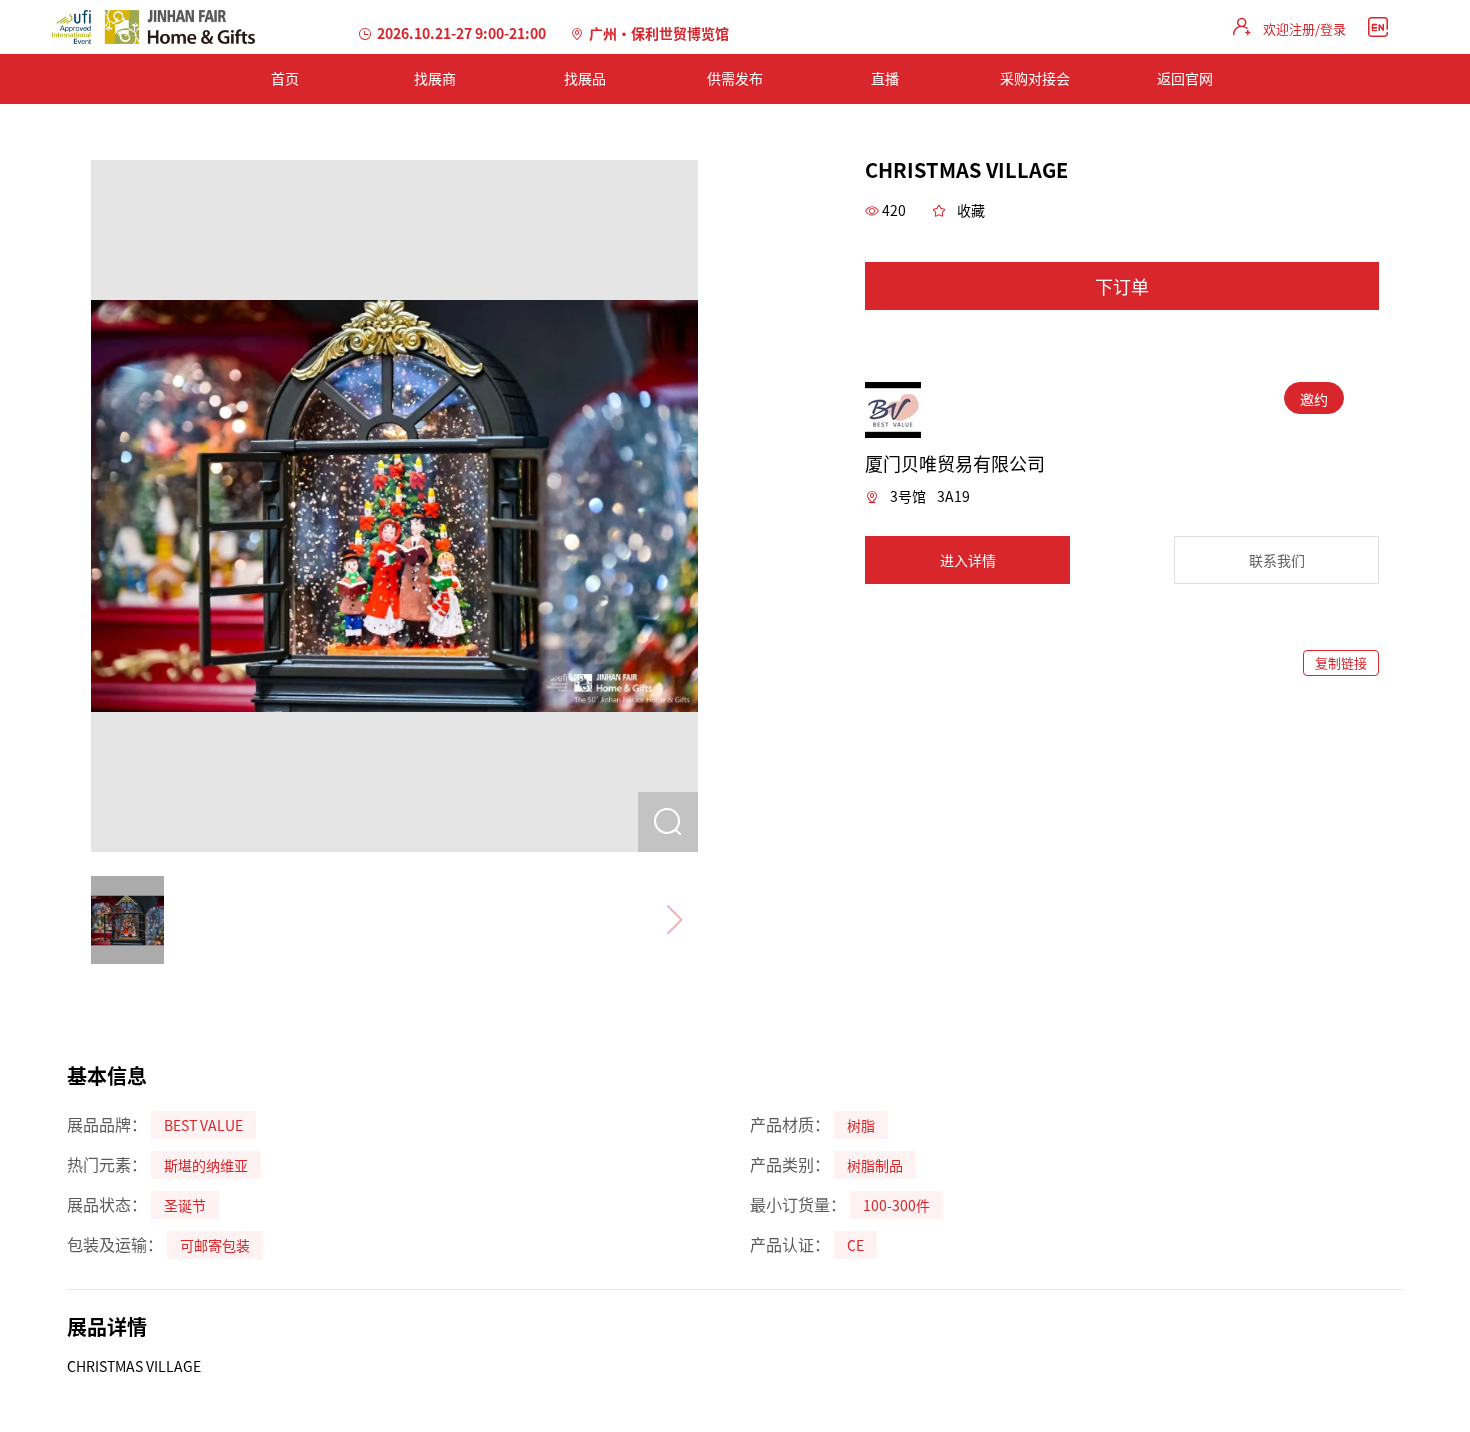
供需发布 (735, 78)
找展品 (585, 78)
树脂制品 (875, 1165)
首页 (285, 78)
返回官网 (1185, 78)
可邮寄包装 (215, 1245)
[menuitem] (285, 79)
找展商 (435, 78)
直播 (885, 78)
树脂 (861, 1125)
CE (855, 1245)
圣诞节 (185, 1205)
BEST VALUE (203, 1125)
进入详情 (968, 560)
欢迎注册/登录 (1304, 28)
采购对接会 (1035, 78)
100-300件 (896, 1205)
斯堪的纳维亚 (206, 1165)
